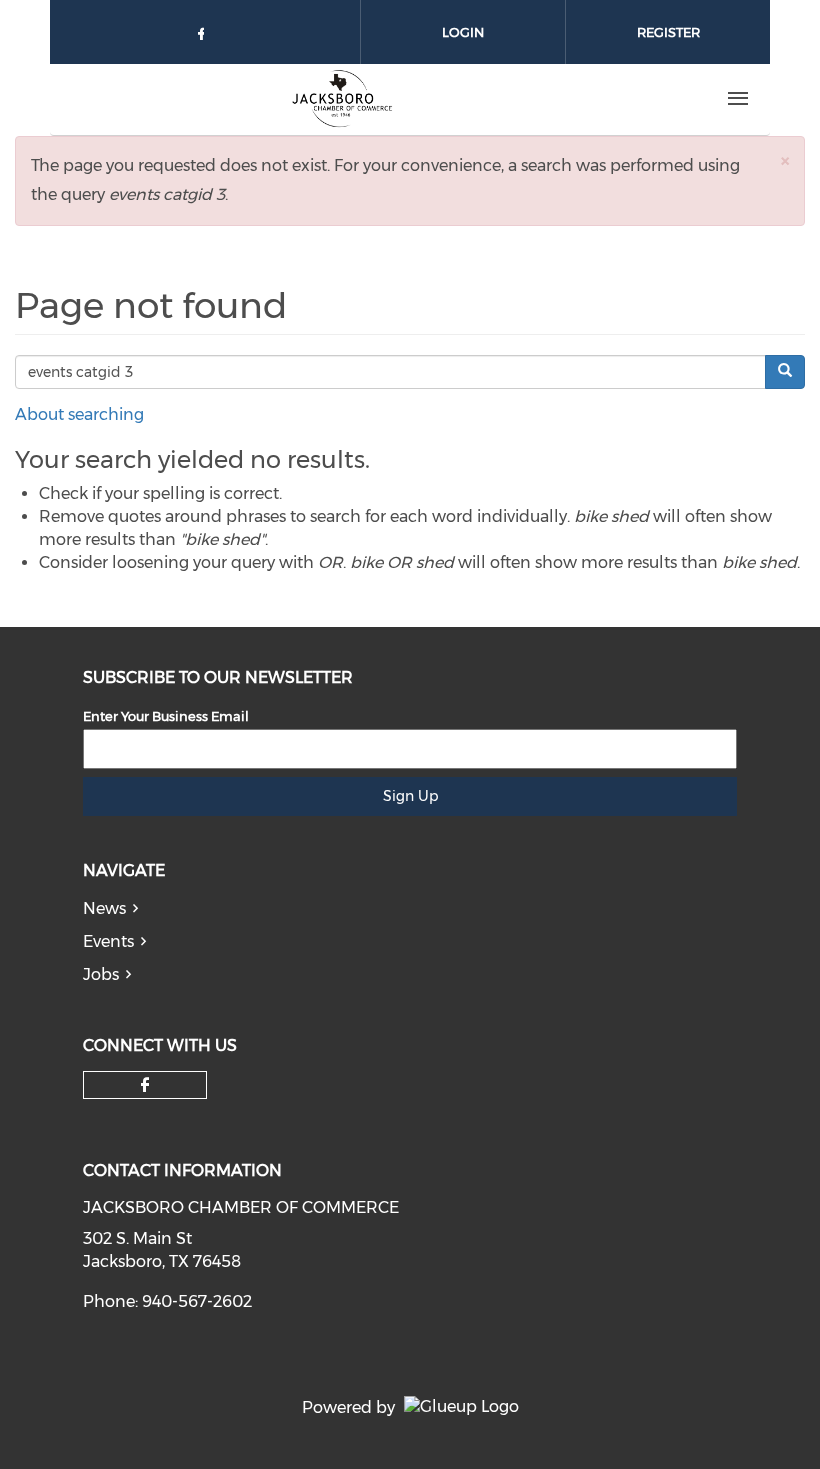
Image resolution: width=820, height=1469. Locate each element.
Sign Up (410, 796)
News (104, 908)
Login (463, 32)
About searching (79, 414)
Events (108, 941)
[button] (785, 160)
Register (668, 32)
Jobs (101, 974)
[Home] (341, 99)
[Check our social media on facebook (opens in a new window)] (205, 37)
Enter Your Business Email (166, 716)
